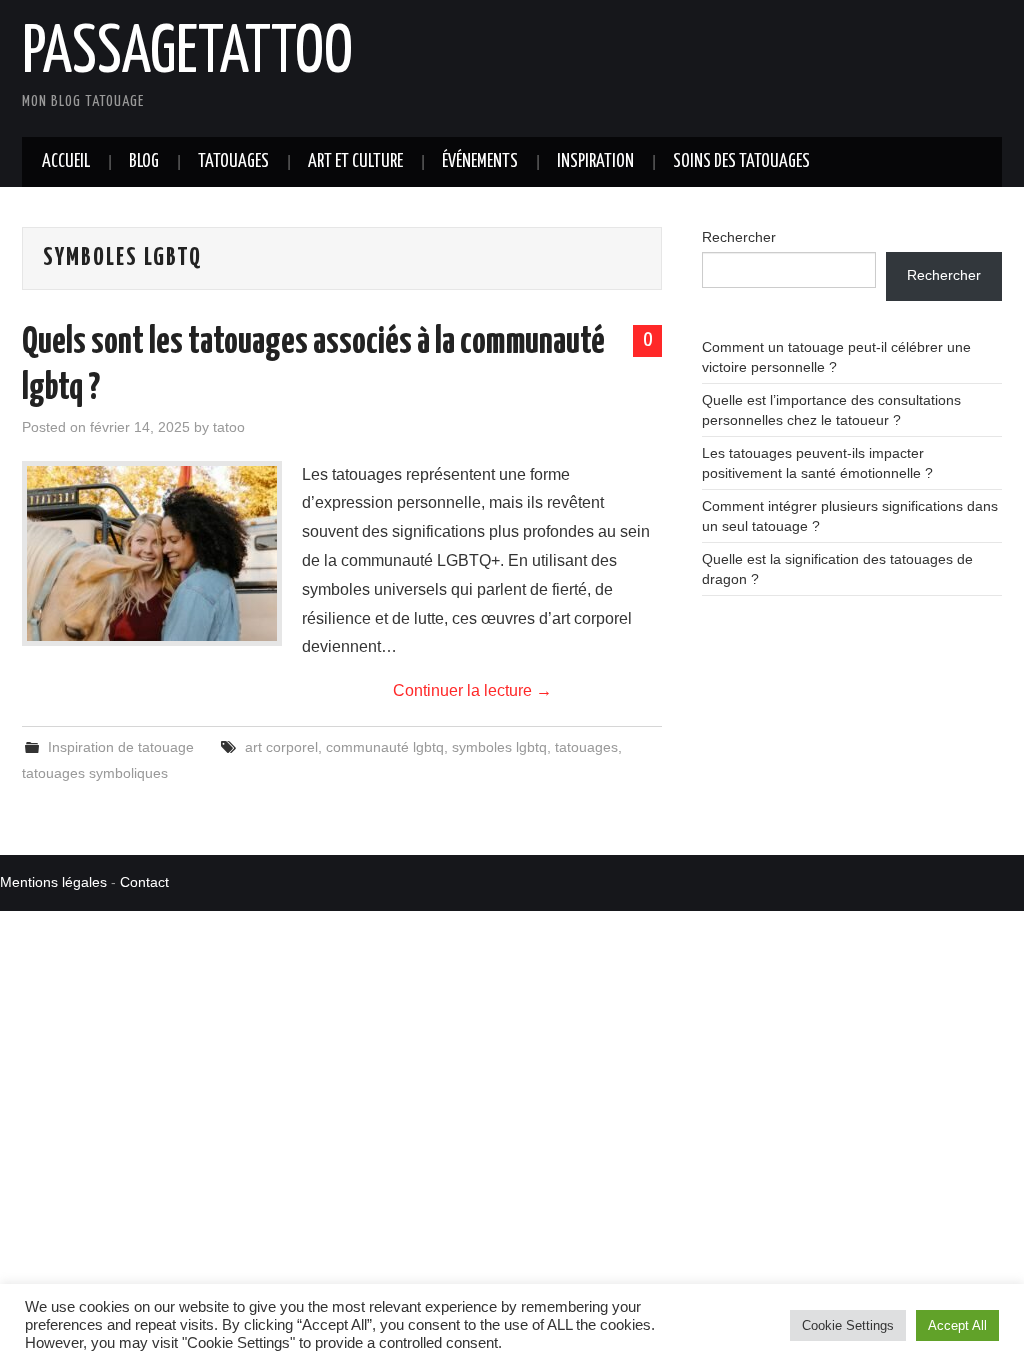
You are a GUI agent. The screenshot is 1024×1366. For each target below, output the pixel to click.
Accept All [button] (957, 1325)
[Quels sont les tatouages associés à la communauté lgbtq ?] (152, 553)
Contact (144, 882)
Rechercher (739, 237)
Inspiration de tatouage (121, 747)
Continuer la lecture (472, 690)
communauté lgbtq (385, 747)
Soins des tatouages (741, 162)
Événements (480, 162)
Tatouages (233, 162)
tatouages (586, 747)
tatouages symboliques (95, 773)
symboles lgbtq (499, 747)
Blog (144, 162)
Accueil (66, 162)
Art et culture (355, 162)
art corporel (281, 747)
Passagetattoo (187, 54)
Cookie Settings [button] (848, 1325)
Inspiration (595, 162)
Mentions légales (53, 882)
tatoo (229, 427)
